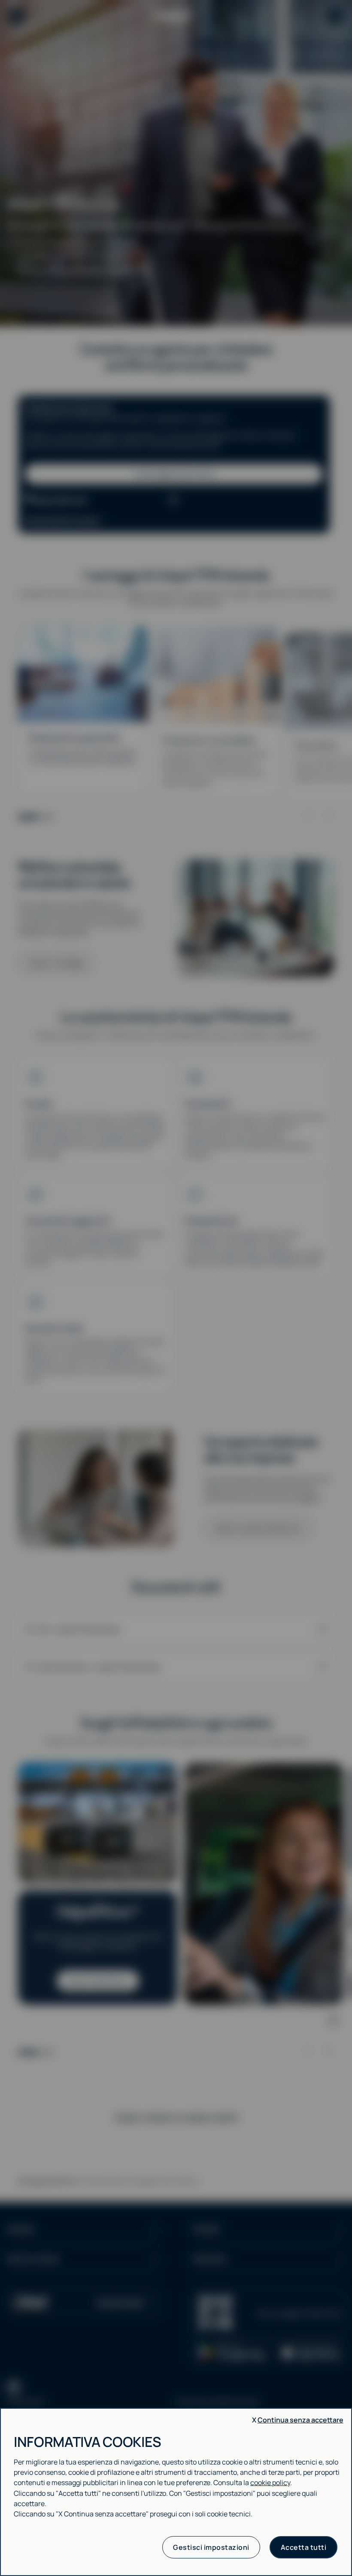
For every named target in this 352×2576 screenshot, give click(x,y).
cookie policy (270, 2482)
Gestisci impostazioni (211, 2547)
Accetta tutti (304, 2547)
